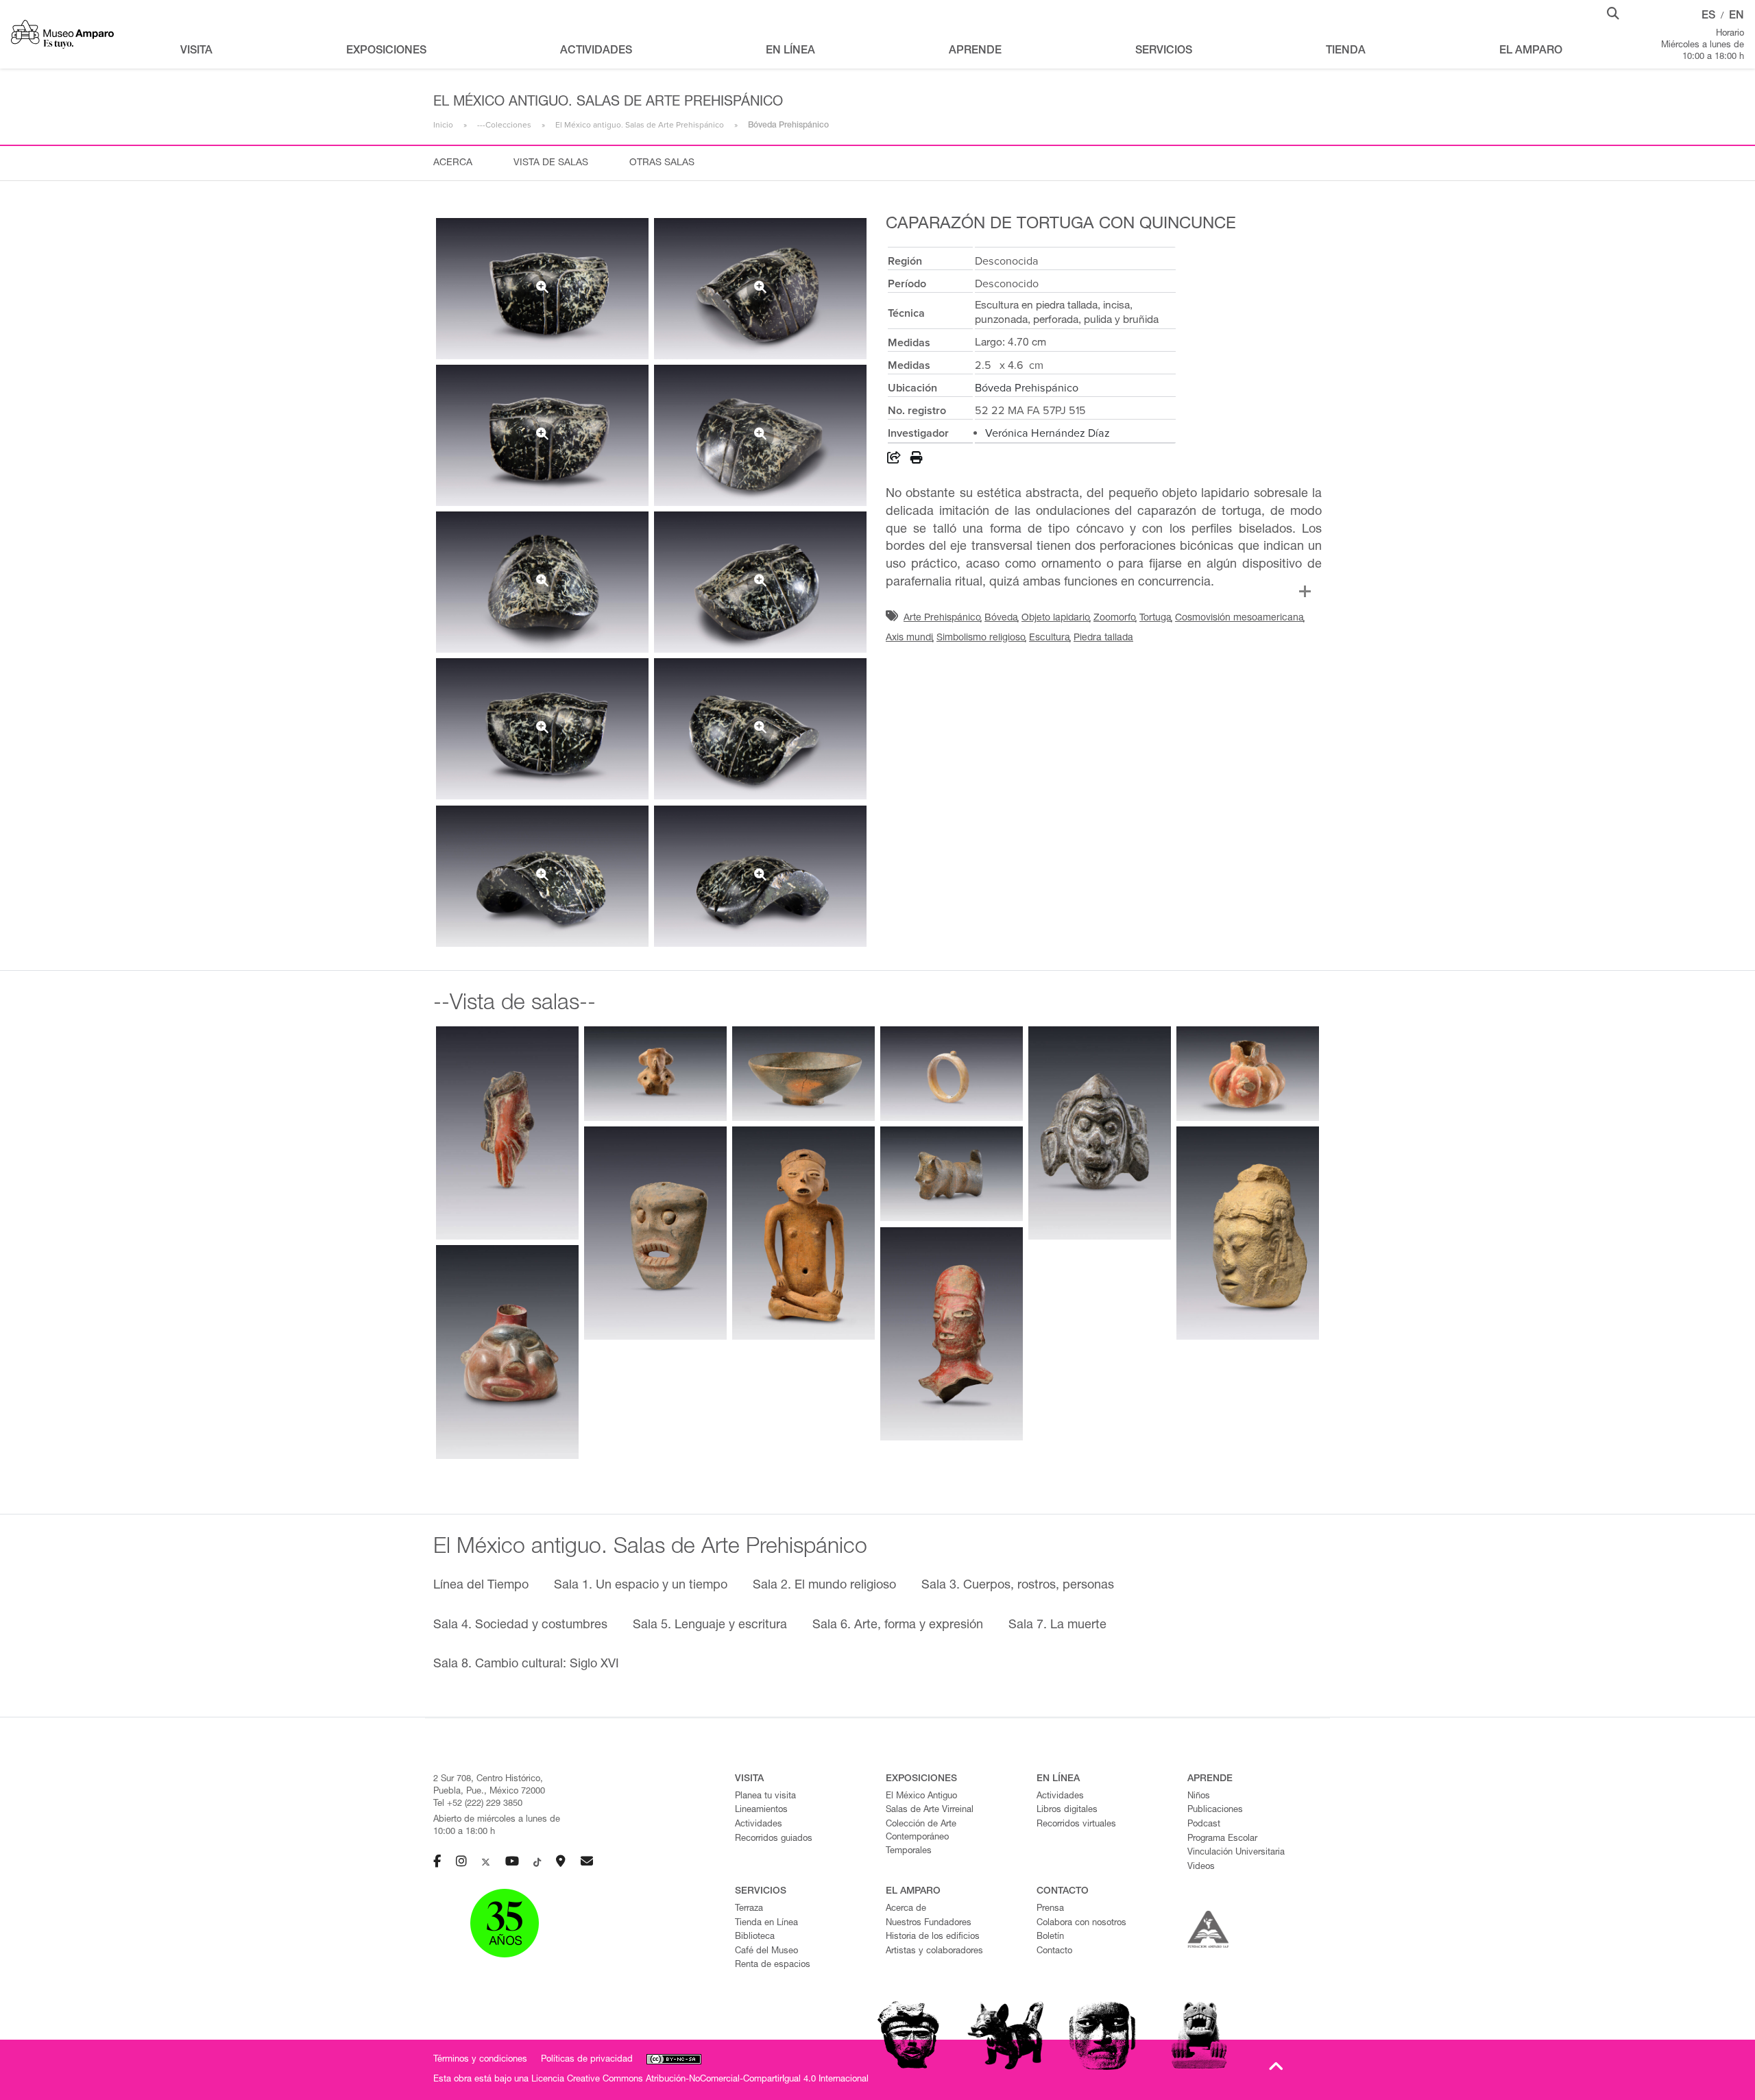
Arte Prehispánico (942, 618)
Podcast (1204, 1825)
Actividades (759, 1825)
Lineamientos (761, 1810)
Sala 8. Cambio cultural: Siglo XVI (526, 1665)
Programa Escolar (1222, 1839)
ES (1708, 16)
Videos (1201, 1867)
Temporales (909, 1851)
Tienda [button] (1346, 51)
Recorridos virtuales (1076, 1825)
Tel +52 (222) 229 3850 (478, 1804)
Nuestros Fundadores (929, 1923)
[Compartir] (894, 460)
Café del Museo (766, 1952)
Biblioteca (755, 1937)
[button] (1613, 12)
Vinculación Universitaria (1236, 1853)
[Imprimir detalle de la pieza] (917, 460)
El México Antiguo (921, 1797)
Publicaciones (1215, 1810)
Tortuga (1155, 618)
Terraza (749, 1909)
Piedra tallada (1103, 638)
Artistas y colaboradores (934, 1952)
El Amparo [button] (1531, 51)
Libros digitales (1067, 1810)
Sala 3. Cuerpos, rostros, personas (1018, 1586)
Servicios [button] (1164, 51)
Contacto (1054, 1952)
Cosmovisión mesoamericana (1239, 618)
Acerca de (906, 1909)
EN (1736, 16)
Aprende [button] (975, 51)
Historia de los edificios (933, 1937)
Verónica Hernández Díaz (1048, 433)
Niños (1199, 1797)
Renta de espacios (773, 1965)
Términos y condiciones (480, 2060)
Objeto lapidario (1056, 618)
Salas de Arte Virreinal (930, 1810)
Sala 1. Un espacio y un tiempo (641, 1586)
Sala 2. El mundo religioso (824, 1586)
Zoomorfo (1115, 618)
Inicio (443, 125)
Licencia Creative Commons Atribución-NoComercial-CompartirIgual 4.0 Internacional (700, 2080)
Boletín (1050, 1937)
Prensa (1050, 1909)
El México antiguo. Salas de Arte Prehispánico (640, 125)
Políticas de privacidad (587, 2060)
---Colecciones (504, 125)
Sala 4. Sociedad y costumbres (520, 1626)
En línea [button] (790, 51)
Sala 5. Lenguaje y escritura (710, 1626)
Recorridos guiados (774, 1839)
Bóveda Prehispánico (1027, 388)
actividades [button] (596, 51)
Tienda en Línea (766, 1923)
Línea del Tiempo (481, 1586)
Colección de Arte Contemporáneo (921, 1831)
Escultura (1050, 638)
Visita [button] (196, 51)
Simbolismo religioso (981, 638)
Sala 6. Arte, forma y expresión (898, 1626)
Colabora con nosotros (1081, 1923)
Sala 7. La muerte (1057, 1626)
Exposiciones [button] (386, 51)
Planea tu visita (765, 1797)
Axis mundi (909, 638)
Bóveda (1001, 618)
